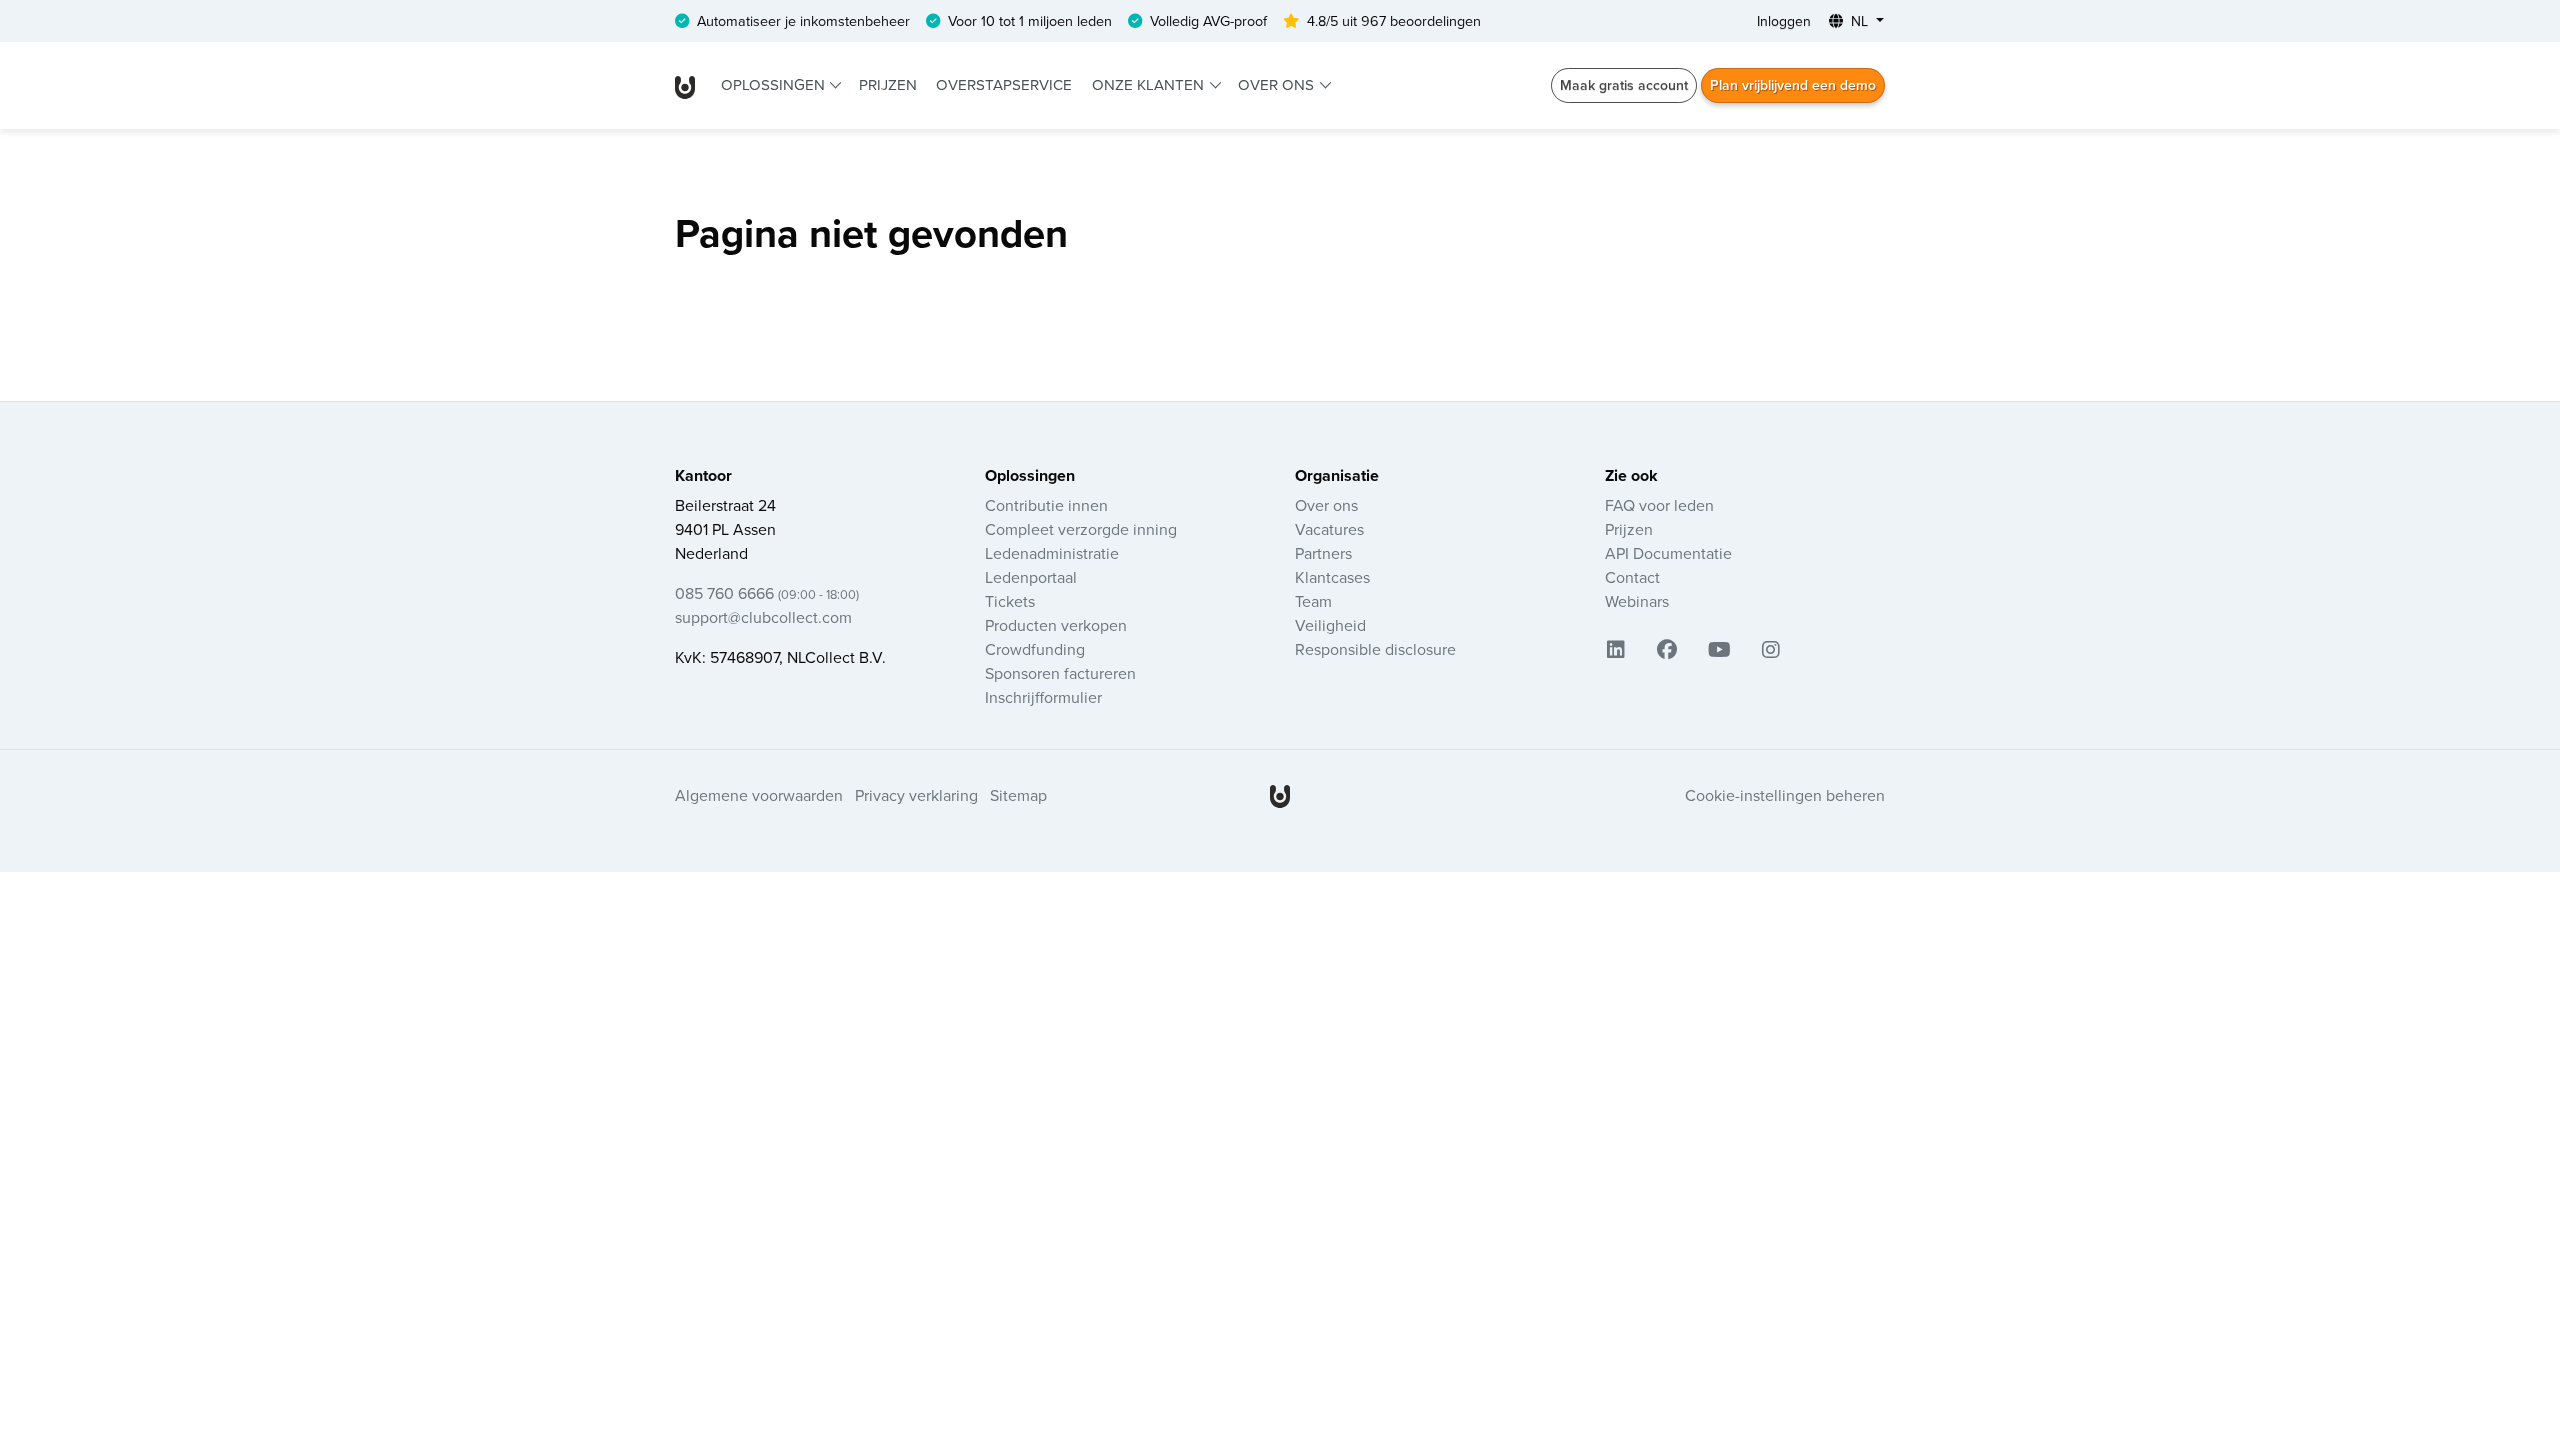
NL (1859, 21)
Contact (1632, 577)
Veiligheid (1330, 625)
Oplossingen (775, 84)
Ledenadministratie (1052, 553)
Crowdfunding (1035, 649)
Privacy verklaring (916, 795)
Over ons (1278, 84)
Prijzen (888, 84)
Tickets (1010, 601)
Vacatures (1329, 529)
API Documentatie (1668, 553)
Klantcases (1332, 577)
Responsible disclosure (1375, 649)
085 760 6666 (767, 593)
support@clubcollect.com (763, 617)
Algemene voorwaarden (759, 795)
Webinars (1637, 601)
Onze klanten (1150, 84)
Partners (1323, 553)
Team (1313, 601)
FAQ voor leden (1659, 505)
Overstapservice (1004, 84)
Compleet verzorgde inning (1081, 529)
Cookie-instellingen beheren (1785, 795)
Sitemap (1018, 795)
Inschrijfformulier (1043, 697)
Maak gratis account (1624, 85)
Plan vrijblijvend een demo (1793, 85)
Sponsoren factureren (1060, 673)
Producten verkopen (1056, 625)
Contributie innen (1046, 505)
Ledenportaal (1031, 577)
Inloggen (1784, 21)
